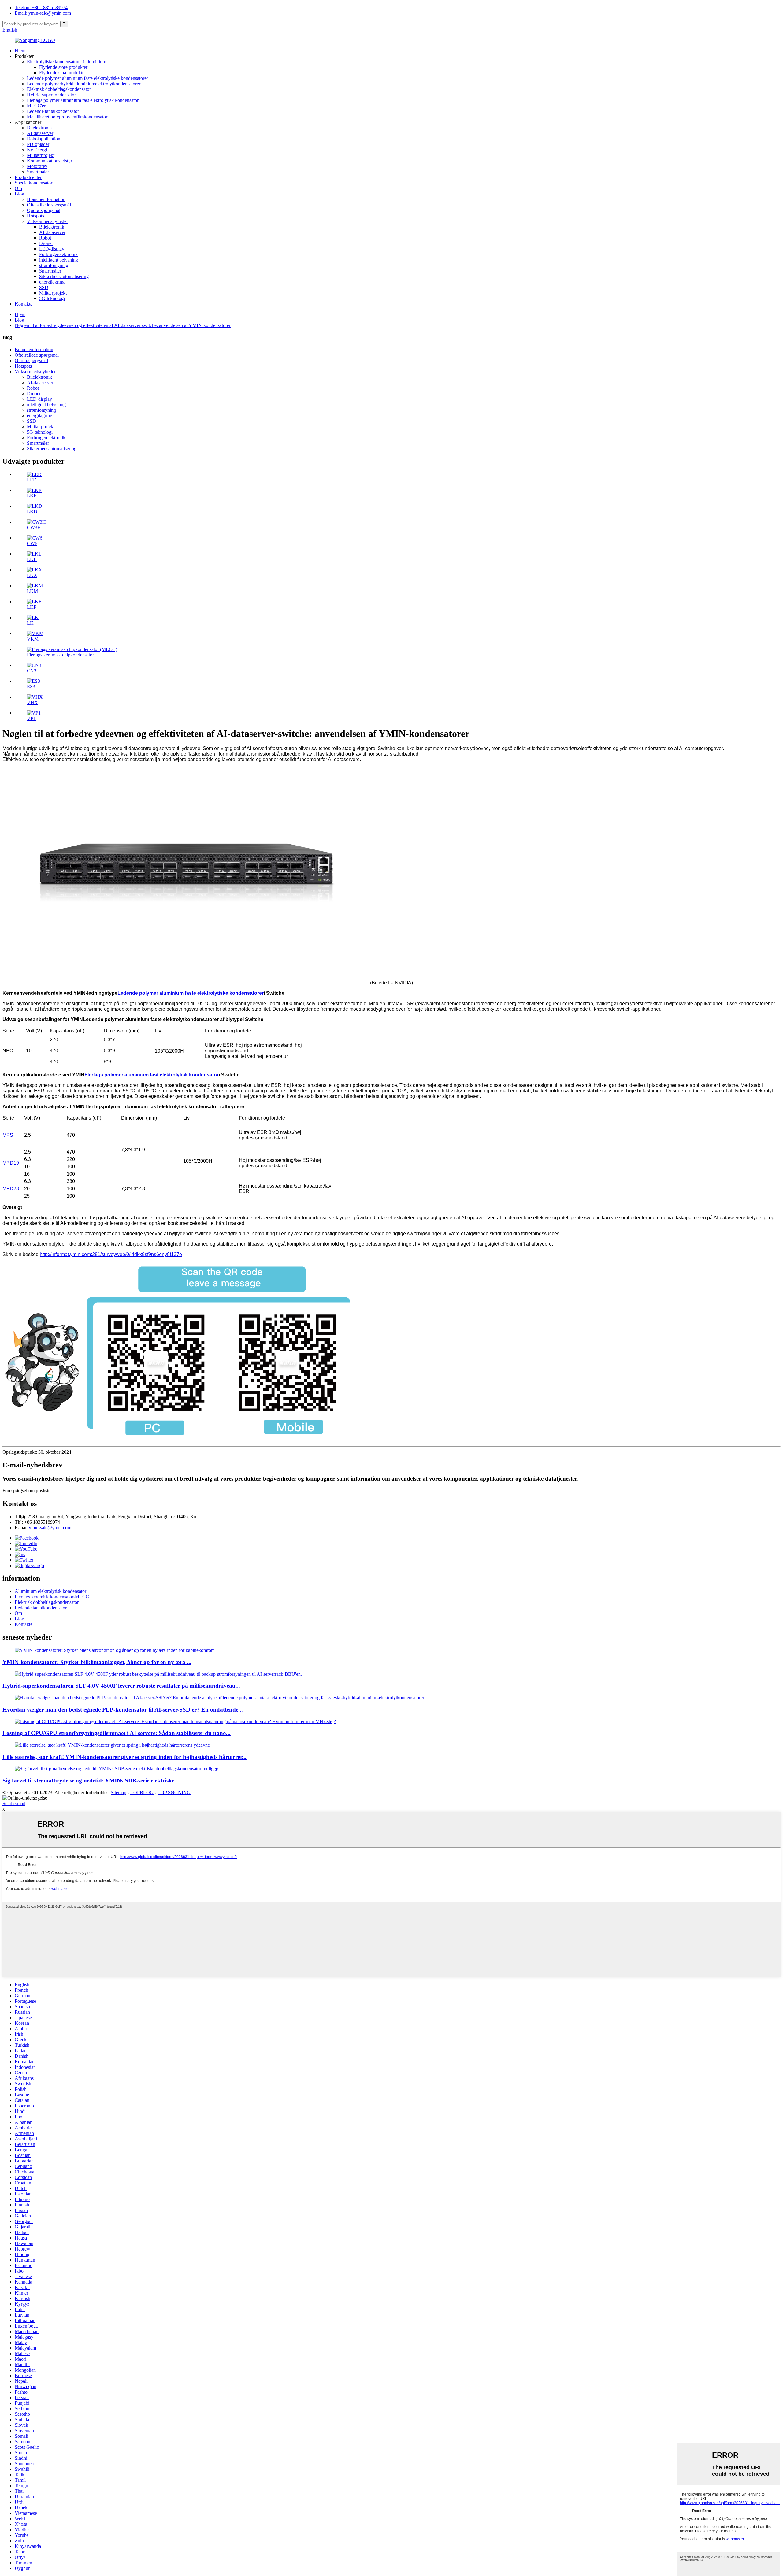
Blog (19, 194)
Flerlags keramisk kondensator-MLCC (52, 1597)
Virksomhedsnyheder (47, 221)
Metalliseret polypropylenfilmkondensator (67, 117)
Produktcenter (28, 177)
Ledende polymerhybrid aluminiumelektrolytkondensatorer (84, 84)
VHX (32, 703)
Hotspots (35, 216)
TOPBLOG (142, 1792)
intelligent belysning (59, 260)
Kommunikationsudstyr (50, 161)
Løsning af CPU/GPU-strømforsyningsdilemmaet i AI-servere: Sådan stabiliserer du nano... (117, 1733)
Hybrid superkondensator (51, 95)
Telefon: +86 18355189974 (41, 7)
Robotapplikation (44, 139)
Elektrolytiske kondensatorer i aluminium (67, 62)
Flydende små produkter (63, 73)
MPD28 (11, 1189)
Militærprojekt (41, 155)
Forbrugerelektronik (58, 254)
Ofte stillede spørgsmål (49, 205)
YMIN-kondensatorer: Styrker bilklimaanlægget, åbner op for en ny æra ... (97, 1662)
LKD (32, 512)
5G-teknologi (52, 298)
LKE (32, 496)
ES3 (31, 687)
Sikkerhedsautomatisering (64, 276)
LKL (32, 559)
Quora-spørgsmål (44, 210)
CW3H (34, 528)
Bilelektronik (39, 128)
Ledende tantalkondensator (53, 111)
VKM (33, 639)
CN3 (32, 671)
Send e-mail (14, 1803)
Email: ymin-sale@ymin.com (43, 13)
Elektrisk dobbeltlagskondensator (59, 89)
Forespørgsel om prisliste (26, 1491)
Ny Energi (37, 150)
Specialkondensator (33, 183)
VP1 (31, 718)
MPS (8, 1135)
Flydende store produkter (63, 67)
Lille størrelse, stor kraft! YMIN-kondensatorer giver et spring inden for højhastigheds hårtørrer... (124, 1757)
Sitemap (119, 1792)
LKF (32, 607)
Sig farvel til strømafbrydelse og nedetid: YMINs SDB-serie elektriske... (91, 1781)
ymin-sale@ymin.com (50, 1528)
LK (30, 623)
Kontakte (24, 304)
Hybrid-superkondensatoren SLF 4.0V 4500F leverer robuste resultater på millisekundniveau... (121, 1686)
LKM (32, 591)
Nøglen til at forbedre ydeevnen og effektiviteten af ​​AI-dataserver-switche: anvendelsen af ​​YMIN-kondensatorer (123, 325)
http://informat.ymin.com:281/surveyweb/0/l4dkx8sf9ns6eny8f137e (111, 1254)
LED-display (52, 249)
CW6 (32, 543)
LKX (32, 575)
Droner (46, 243)
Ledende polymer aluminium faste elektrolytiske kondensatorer (87, 78)
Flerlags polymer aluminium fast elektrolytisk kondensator (83, 100)
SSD (44, 287)
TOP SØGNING (174, 1792)
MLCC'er (36, 106)
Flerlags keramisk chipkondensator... (62, 655)
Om (18, 188)
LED (32, 480)
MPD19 (11, 1163)
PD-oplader (38, 144)
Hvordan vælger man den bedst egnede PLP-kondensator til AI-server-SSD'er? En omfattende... (123, 1710)
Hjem (20, 51)
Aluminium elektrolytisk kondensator (50, 1591)
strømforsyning (54, 265)
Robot (45, 238)
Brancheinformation (46, 199)
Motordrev (37, 166)
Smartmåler (38, 172)
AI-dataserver (40, 133)
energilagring (52, 282)
